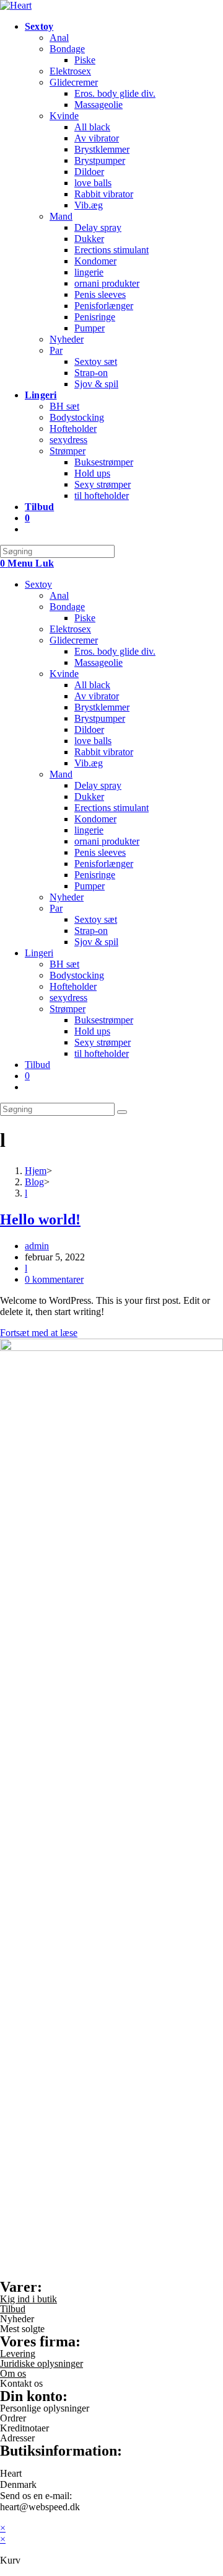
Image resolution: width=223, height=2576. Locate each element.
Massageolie (98, 662)
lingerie (89, 830)
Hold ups (92, 1031)
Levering (18, 2354)
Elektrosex (70, 629)
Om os (13, 2373)
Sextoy (38, 584)
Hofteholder (73, 986)
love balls (93, 741)
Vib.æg (89, 763)
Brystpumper (100, 718)
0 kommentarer (54, 1279)
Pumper (90, 886)
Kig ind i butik (28, 2299)
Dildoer (89, 729)
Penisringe (95, 875)
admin (37, 1246)
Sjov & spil (96, 942)
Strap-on (91, 931)
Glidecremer (74, 640)
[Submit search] (122, 1112)
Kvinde (64, 674)
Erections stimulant (111, 808)
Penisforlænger (104, 864)
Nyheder (67, 897)
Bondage (67, 607)
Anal (59, 595)
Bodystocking (77, 975)
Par (56, 908)
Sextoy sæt (96, 919)
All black (92, 685)
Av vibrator (97, 696)
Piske (85, 618)
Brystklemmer (102, 707)
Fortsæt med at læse (39, 1333)
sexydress (68, 998)
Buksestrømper (104, 1020)
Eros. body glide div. (115, 651)
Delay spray (98, 785)
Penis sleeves (100, 852)
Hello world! (40, 1219)
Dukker (89, 797)
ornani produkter (107, 841)
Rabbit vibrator (104, 752)
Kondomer (95, 819)
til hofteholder (102, 1053)
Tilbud (37, 1065)
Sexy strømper (103, 1042)
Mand (61, 774)
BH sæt (64, 964)
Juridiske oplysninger (42, 2363)
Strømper (68, 1009)
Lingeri (39, 953)
